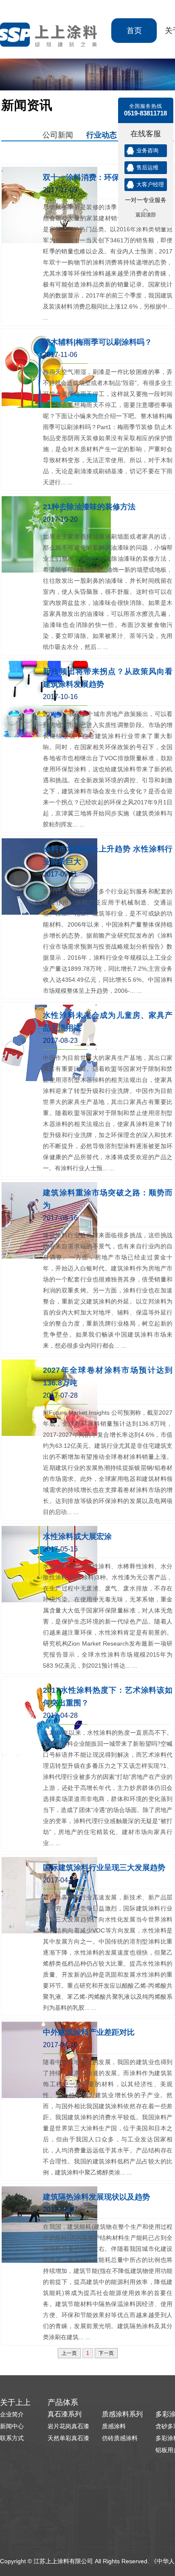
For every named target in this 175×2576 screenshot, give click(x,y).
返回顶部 (146, 215)
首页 (134, 31)
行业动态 (102, 134)
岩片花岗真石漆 (68, 2426)
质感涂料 (114, 2426)
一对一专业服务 (146, 200)
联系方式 (12, 2438)
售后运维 (147, 167)
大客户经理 (150, 184)
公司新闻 (58, 134)
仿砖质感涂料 (120, 2438)
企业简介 (12, 2414)
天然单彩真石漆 (68, 2438)
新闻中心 (12, 2426)
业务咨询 (147, 150)
